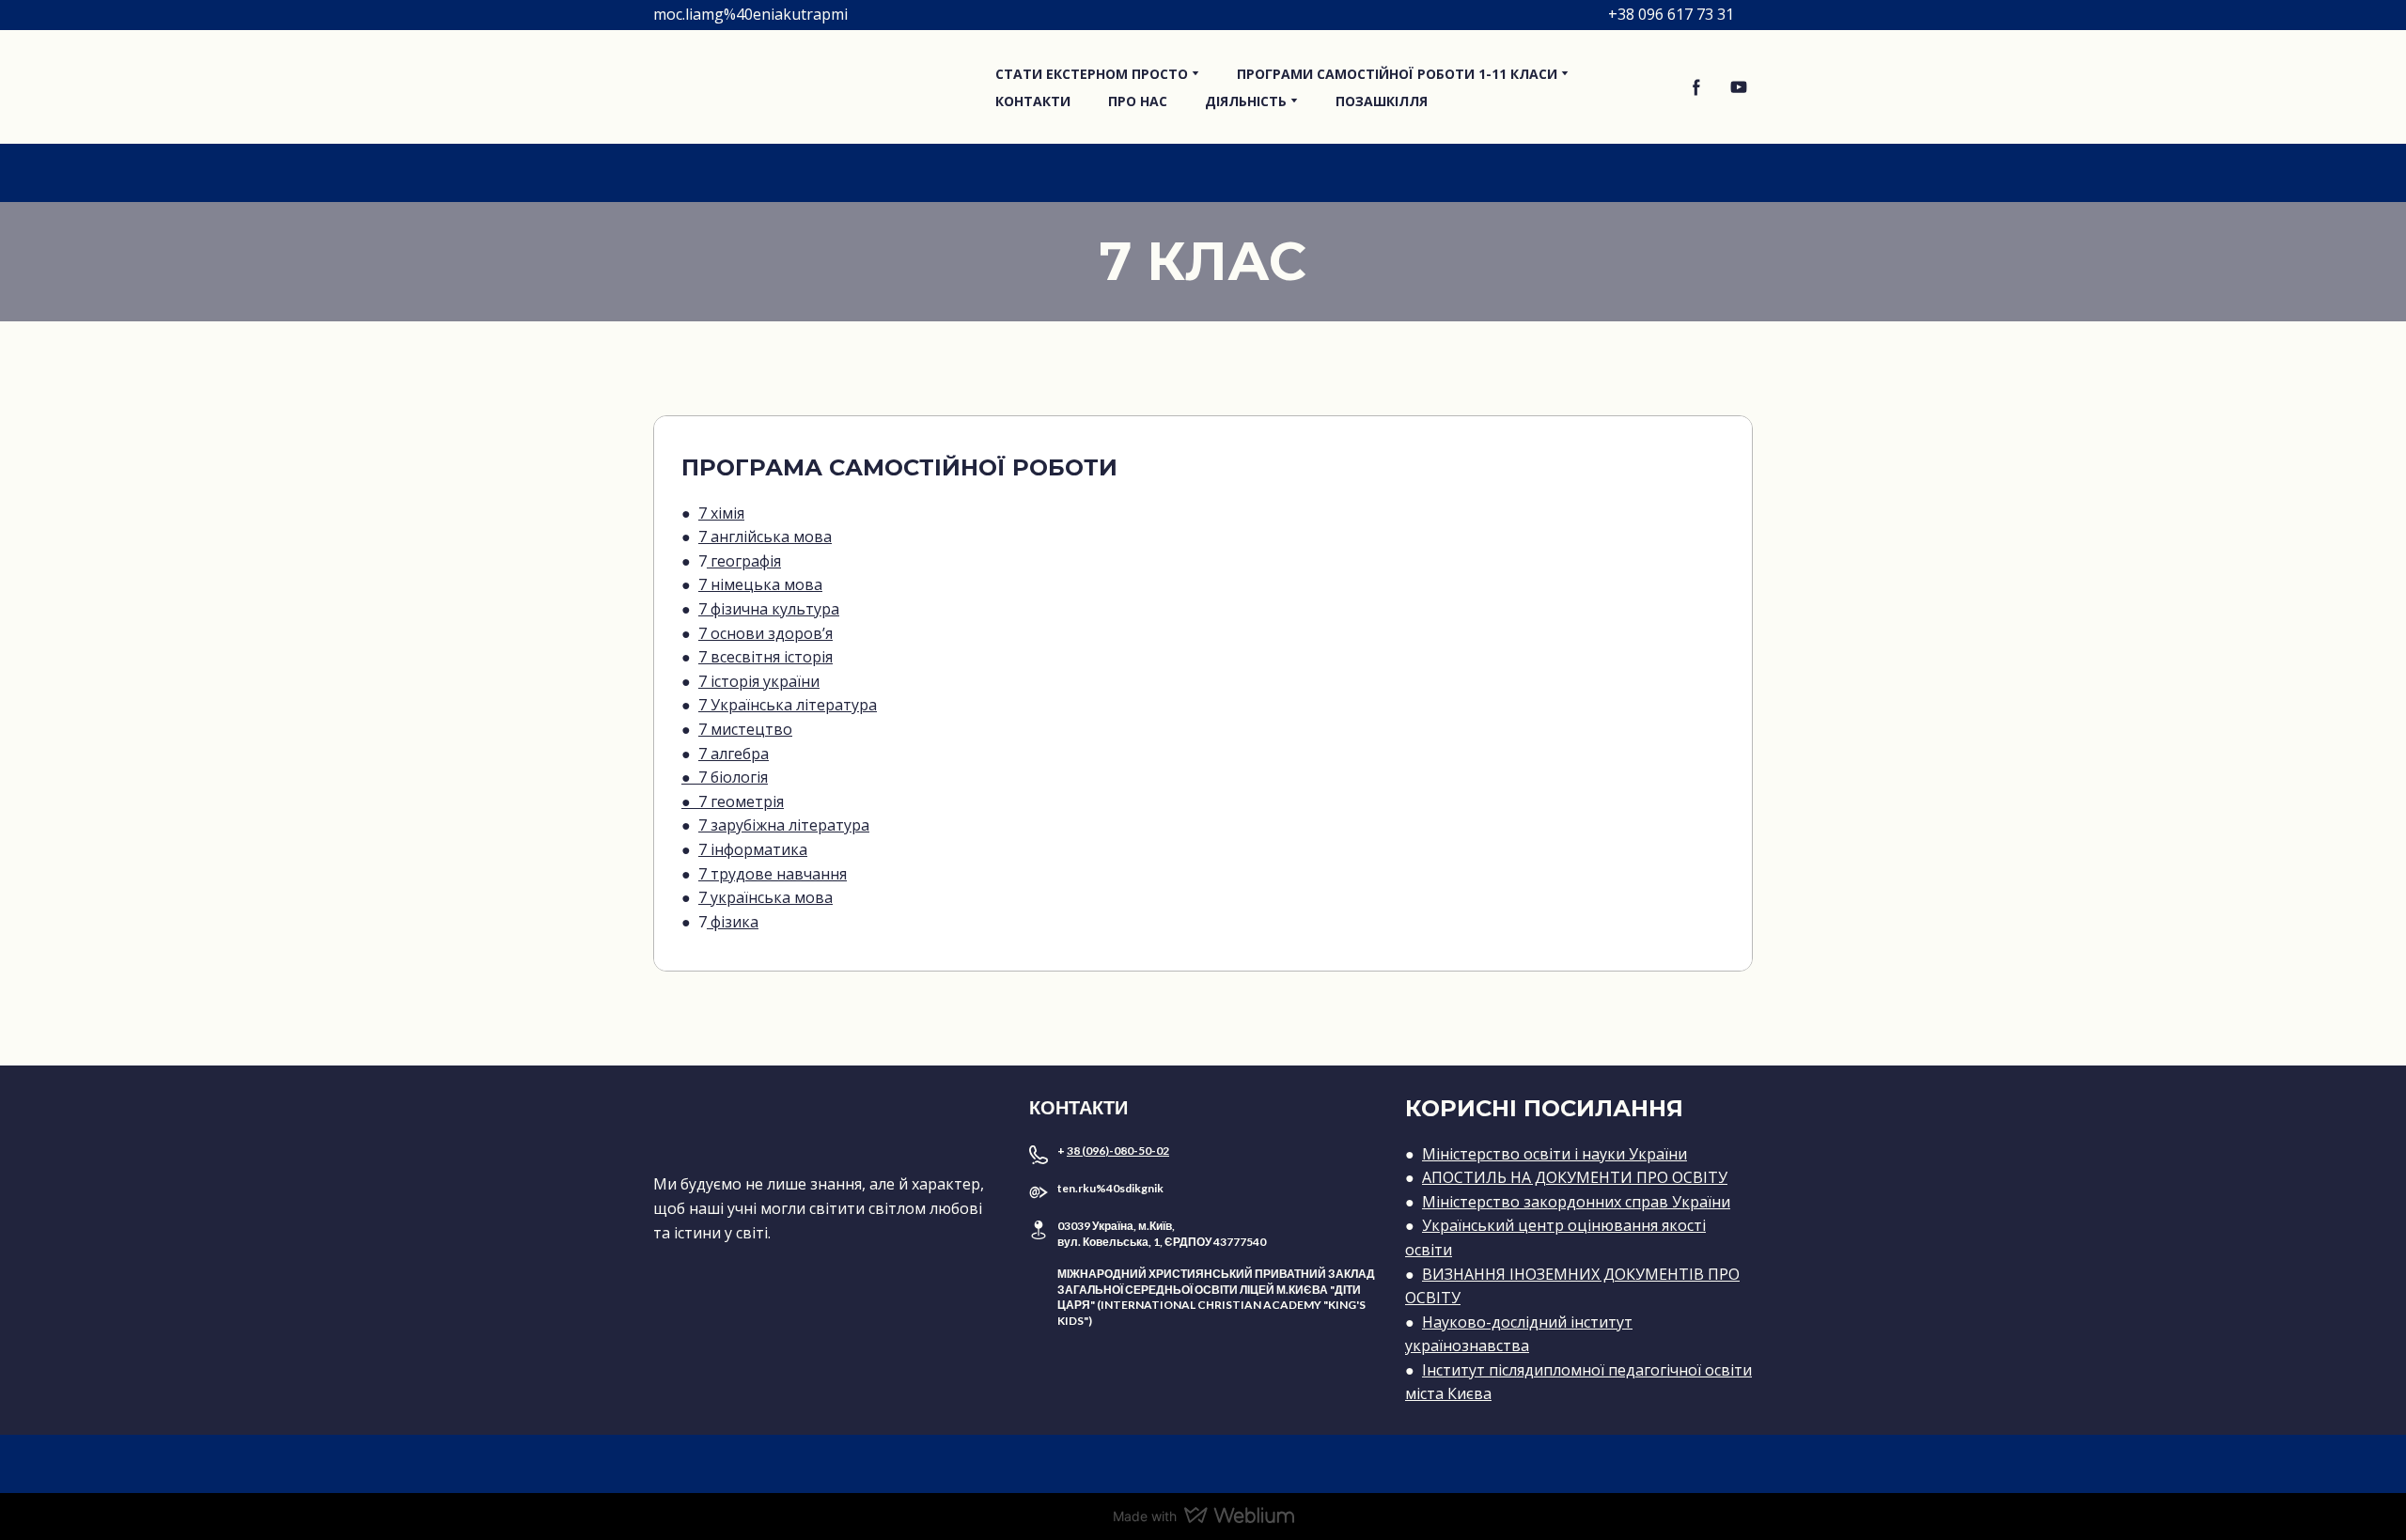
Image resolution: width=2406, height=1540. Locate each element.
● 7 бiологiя (725, 777)
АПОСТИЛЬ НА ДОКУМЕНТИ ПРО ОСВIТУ (1575, 1177)
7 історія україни (759, 681)
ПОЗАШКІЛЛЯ (1382, 101)
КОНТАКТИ (1033, 101)
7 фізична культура (769, 609)
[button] (1696, 87)
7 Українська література (788, 705)
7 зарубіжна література (784, 825)
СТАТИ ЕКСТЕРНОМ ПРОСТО (1092, 74)
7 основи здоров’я (766, 633)
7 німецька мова (760, 584)
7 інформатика (753, 849)
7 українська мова (766, 897)
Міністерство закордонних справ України (1576, 1202)
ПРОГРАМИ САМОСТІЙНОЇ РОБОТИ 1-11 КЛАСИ (1397, 74)
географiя (744, 561)
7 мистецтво (745, 729)
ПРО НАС (1138, 101)
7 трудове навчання (773, 874)
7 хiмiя (721, 513)
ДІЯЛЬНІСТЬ (1246, 101)
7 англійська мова (765, 537)
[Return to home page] (810, 87)
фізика (733, 922)
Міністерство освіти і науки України (1555, 1154)
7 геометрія (741, 801)
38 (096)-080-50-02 (1118, 1151)
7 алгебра (734, 754)
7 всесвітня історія (766, 657)
